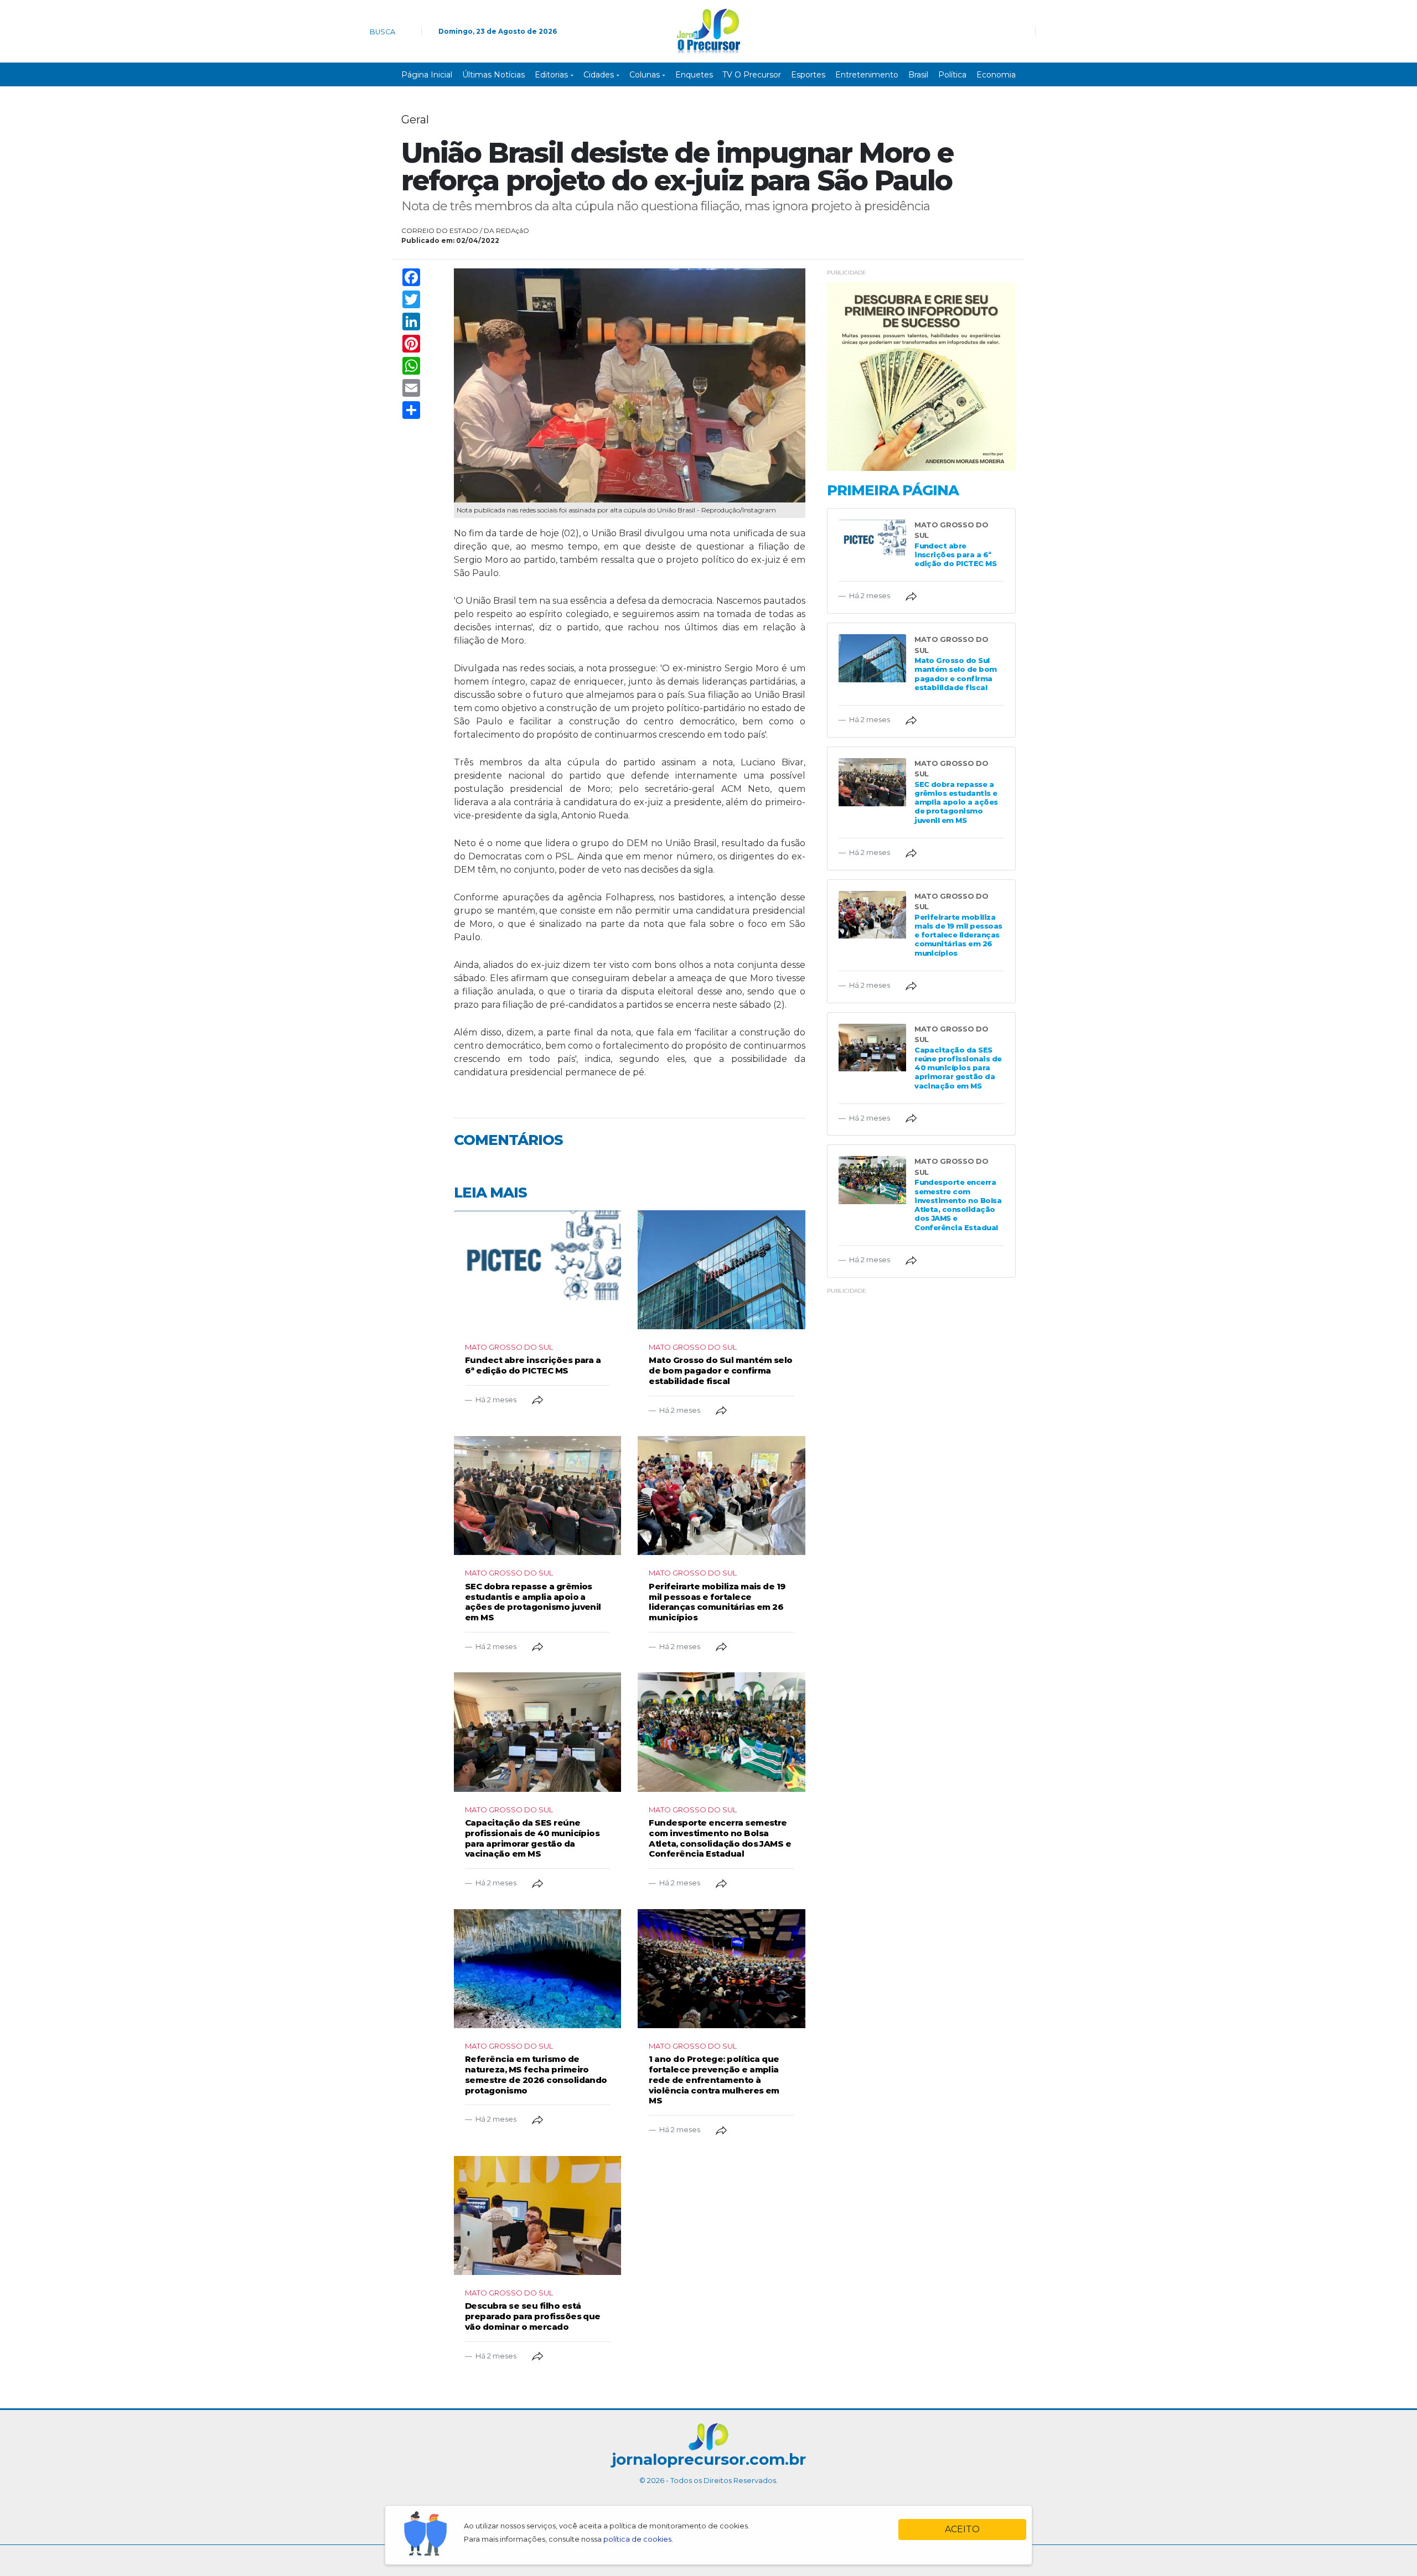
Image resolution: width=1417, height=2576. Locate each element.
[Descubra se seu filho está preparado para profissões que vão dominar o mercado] (537, 2215)
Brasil (918, 75)
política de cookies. (638, 2539)
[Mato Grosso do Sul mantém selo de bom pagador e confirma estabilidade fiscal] (721, 1270)
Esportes (808, 75)
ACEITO (962, 2529)
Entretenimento (867, 75)
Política (952, 75)
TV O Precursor (752, 75)
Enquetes (694, 75)
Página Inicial (427, 75)
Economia (996, 75)
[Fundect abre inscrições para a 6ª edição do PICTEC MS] (537, 1270)
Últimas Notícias (493, 75)
